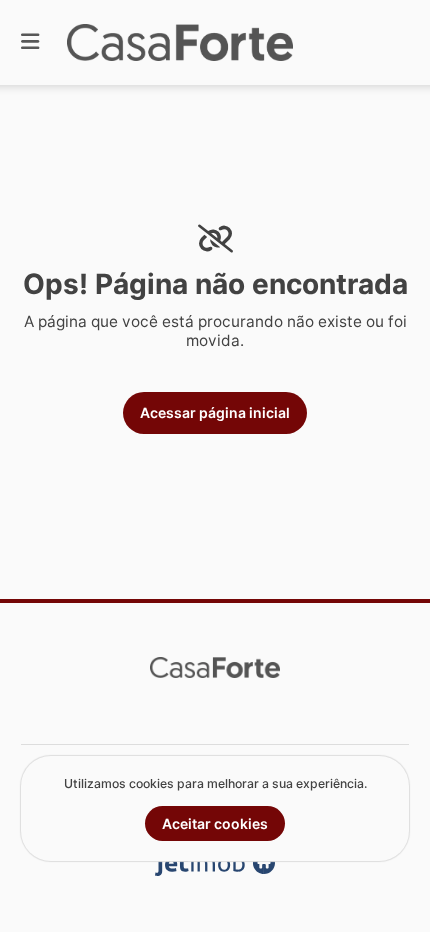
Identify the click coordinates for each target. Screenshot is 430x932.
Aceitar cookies (215, 823)
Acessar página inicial (215, 412)
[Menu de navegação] (30, 42)
